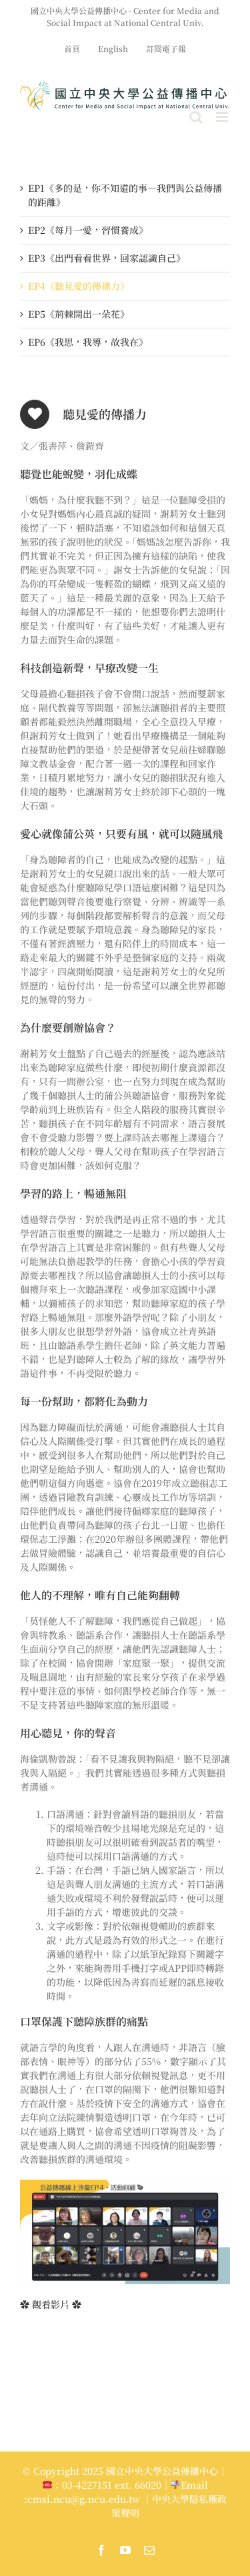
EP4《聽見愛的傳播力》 (79, 286)
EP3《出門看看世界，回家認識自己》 (107, 258)
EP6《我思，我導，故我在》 (88, 342)
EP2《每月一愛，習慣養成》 (88, 230)
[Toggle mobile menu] (223, 117)
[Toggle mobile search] (196, 117)
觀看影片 (51, 2304)
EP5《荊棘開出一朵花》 (79, 314)
